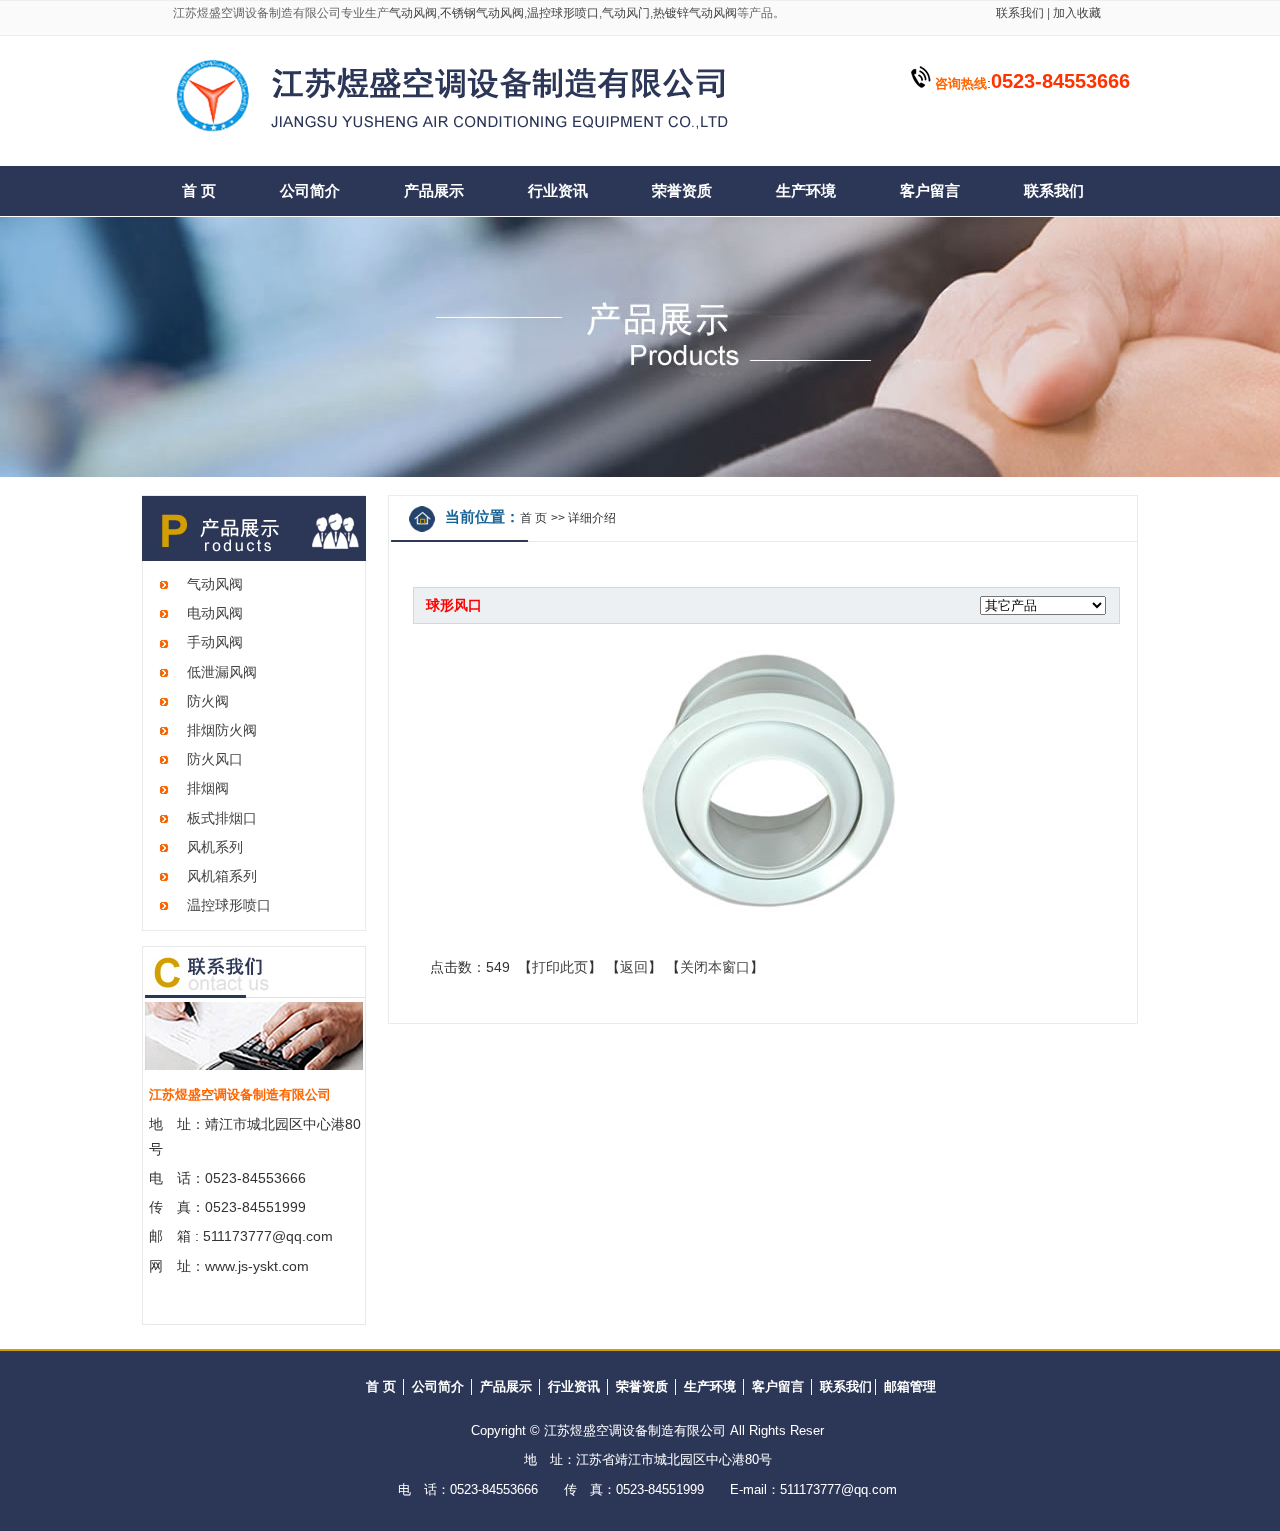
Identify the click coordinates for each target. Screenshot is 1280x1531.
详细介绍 (592, 518)
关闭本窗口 (715, 967)
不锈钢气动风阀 (482, 13)
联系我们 (1020, 13)
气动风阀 (413, 13)
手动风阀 (215, 642)
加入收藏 (1075, 13)
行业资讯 (558, 191)
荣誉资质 (682, 191)
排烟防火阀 (222, 730)
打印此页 (560, 967)
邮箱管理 (910, 1386)
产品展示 (434, 191)
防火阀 (208, 701)
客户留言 (930, 191)
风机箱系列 (222, 876)
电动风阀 (215, 613)
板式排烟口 (222, 818)
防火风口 (215, 759)
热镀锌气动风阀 (695, 13)
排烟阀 (208, 788)
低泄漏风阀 (222, 672)
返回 (634, 967)
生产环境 (806, 191)
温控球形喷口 (563, 13)
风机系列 (215, 847)
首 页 (199, 191)
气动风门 (626, 13)
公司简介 (310, 191)
